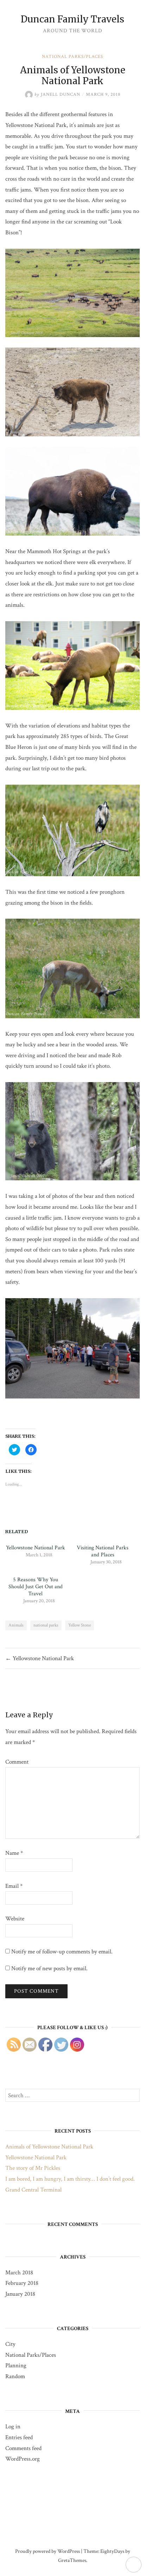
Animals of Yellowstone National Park (49, 2147)
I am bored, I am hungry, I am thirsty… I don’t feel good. (70, 2179)
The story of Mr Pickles (33, 2168)
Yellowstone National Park (36, 1548)
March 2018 (19, 2273)
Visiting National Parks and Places (103, 1551)
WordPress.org (23, 2459)
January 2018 (20, 2294)
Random (15, 2376)
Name (14, 1853)
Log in (13, 2427)
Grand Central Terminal (33, 2190)
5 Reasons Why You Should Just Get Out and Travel (36, 1587)
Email (14, 1886)
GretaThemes (72, 2560)
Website (15, 1919)
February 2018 (22, 2283)
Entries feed (19, 2437)
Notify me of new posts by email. (49, 1968)
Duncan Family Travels (72, 19)
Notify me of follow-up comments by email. (62, 1952)
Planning (16, 2366)
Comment (17, 1762)
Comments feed (23, 2448)
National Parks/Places (72, 57)
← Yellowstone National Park (40, 1658)
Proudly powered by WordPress (48, 2551)
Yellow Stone (80, 1625)
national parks (46, 1625)
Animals (16, 1625)
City (10, 2344)
